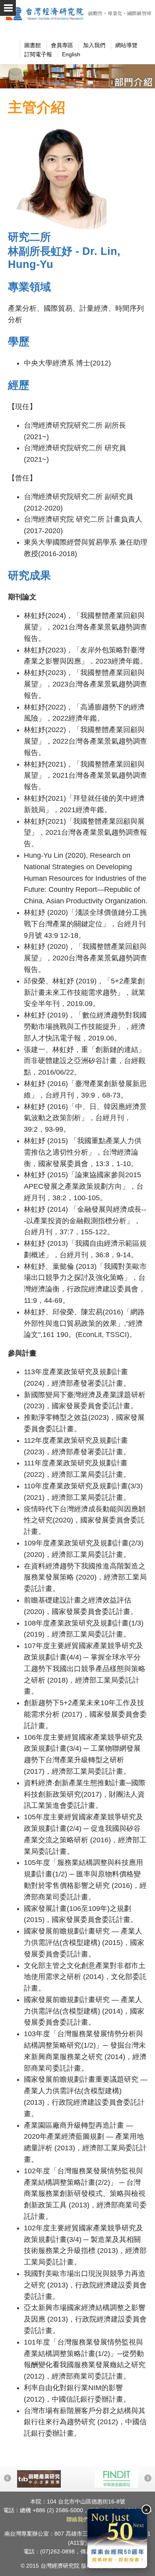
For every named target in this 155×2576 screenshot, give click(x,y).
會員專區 (62, 45)
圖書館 (33, 45)
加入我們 (94, 45)
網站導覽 (126, 45)
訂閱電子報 (38, 54)
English (71, 54)
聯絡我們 (77, 2519)
